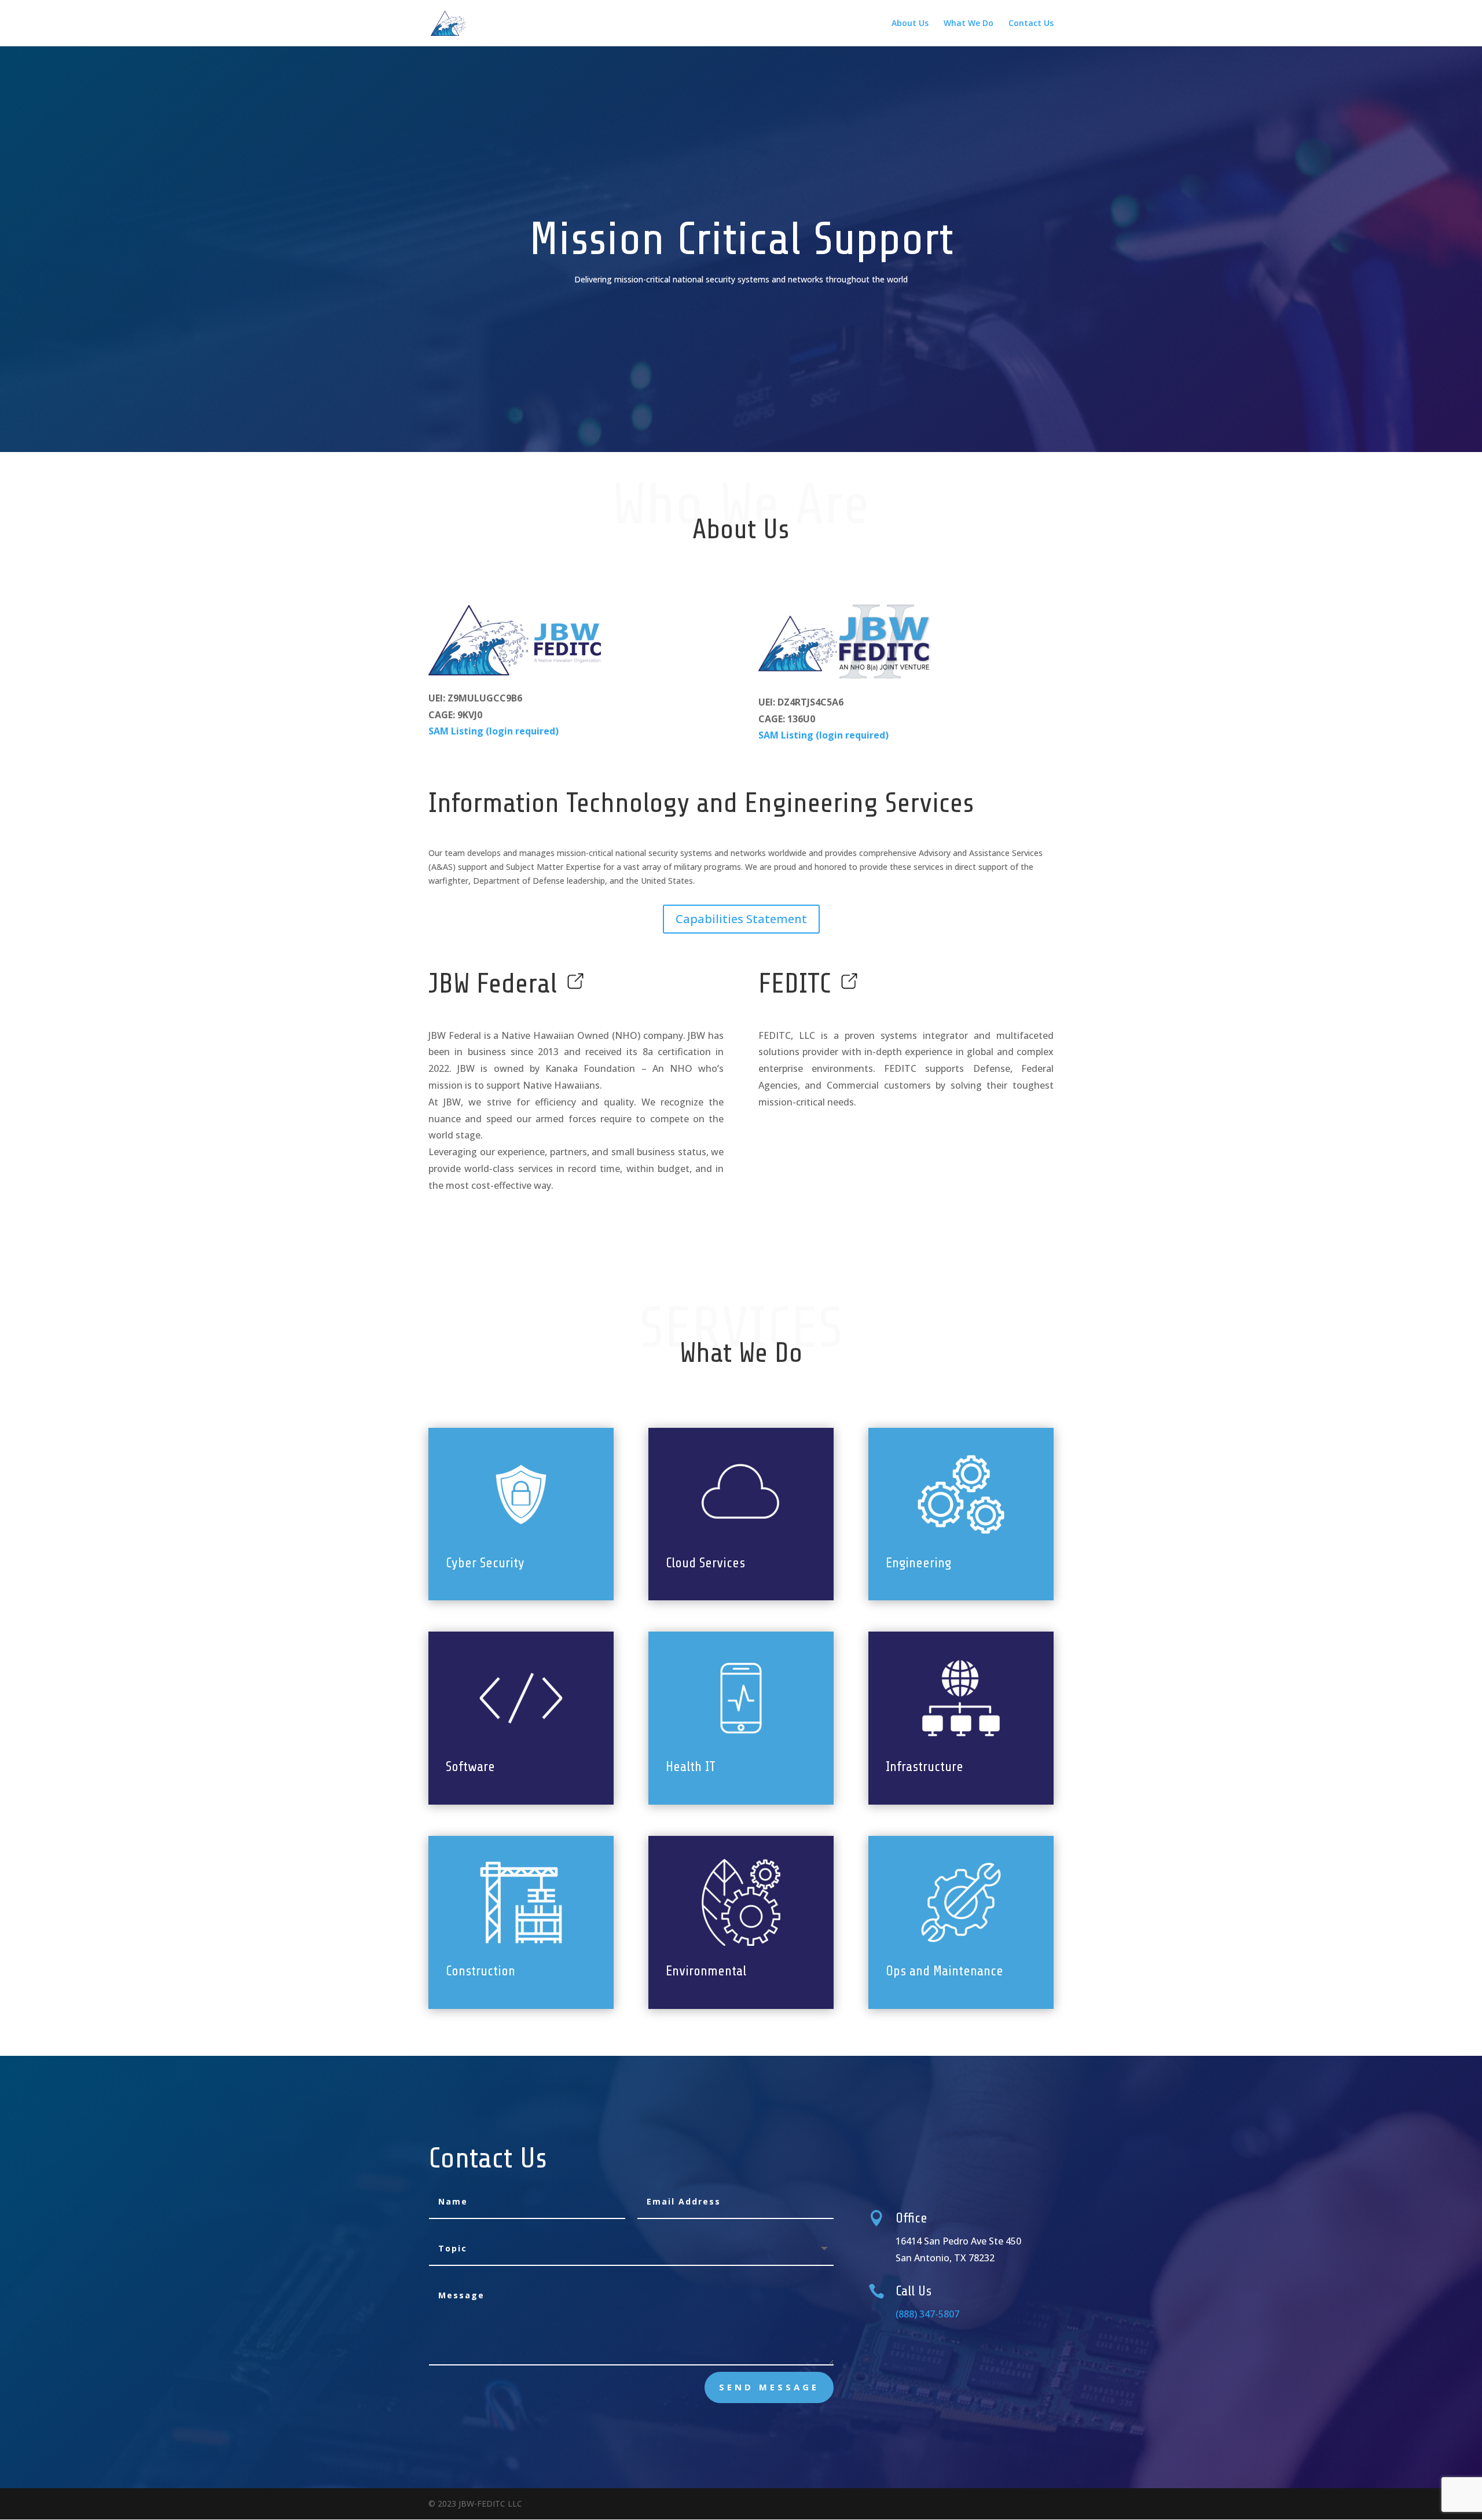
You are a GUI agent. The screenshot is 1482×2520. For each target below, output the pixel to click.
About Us (910, 24)
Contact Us (1031, 24)
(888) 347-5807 (927, 2314)
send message (769, 2387)
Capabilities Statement (741, 919)
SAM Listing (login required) (494, 731)
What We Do (969, 24)
